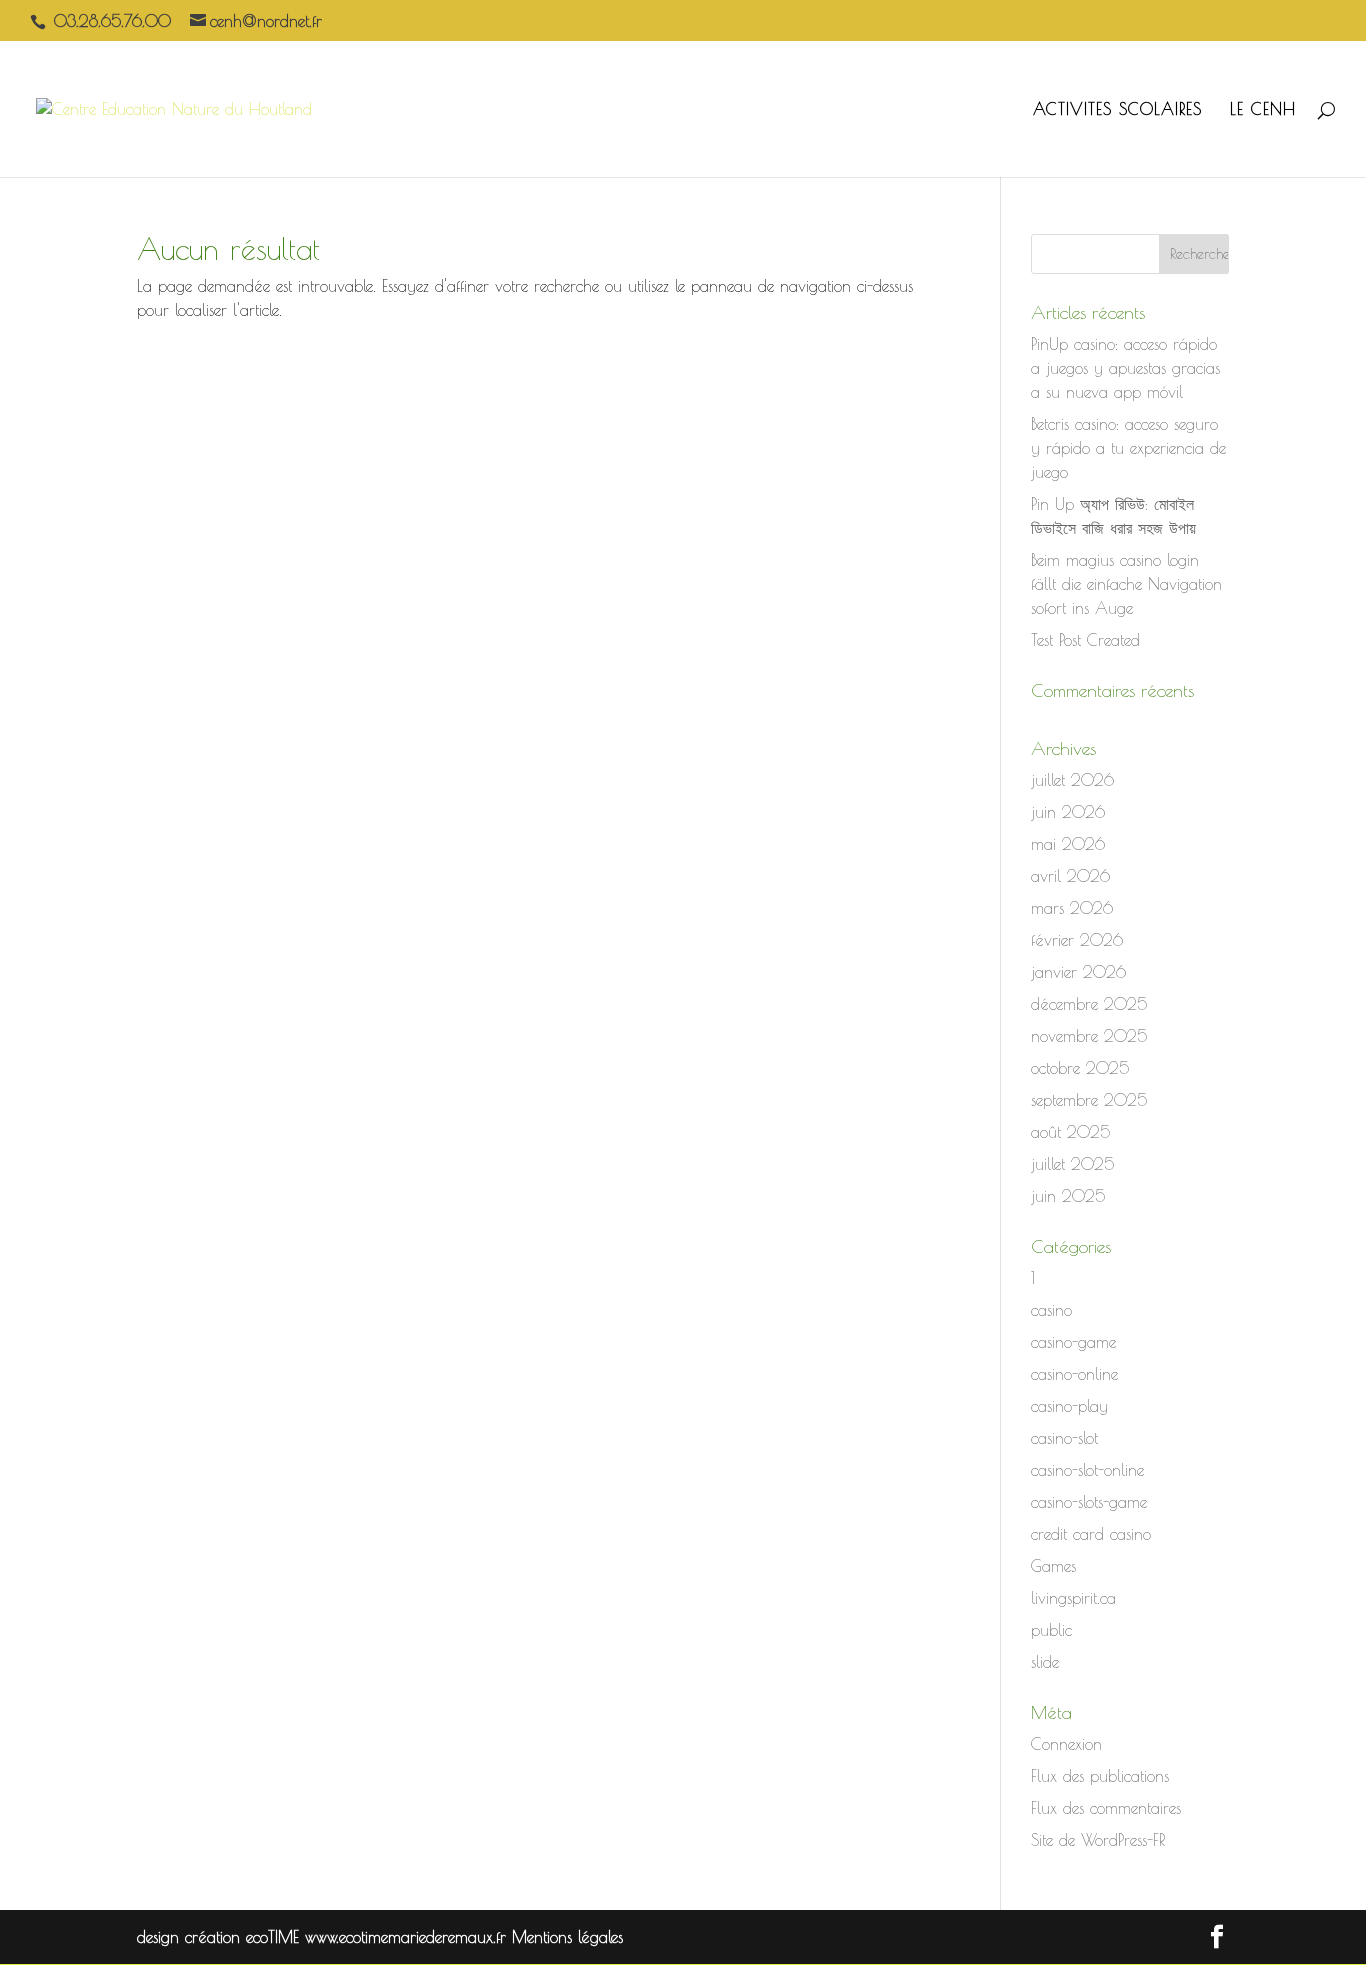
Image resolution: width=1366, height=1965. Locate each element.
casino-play (1069, 1406)
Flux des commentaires (1106, 1808)
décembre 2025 (1089, 1004)
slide (1045, 1662)
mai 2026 (1068, 844)
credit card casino (1091, 1534)
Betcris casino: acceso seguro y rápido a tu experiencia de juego (1128, 448)
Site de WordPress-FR (1098, 1840)
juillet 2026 (1072, 780)
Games (1053, 1566)
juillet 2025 (1072, 1164)
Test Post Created (1085, 640)
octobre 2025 (1080, 1068)
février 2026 (1077, 940)
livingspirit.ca (1073, 1598)
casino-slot (1064, 1438)
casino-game (1073, 1342)
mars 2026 (1072, 908)
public (1051, 1630)
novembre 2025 (1089, 1036)
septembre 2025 (1089, 1100)
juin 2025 (1068, 1196)
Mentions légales (567, 1937)
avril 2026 (1070, 876)
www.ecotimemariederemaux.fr (408, 1937)
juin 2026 (1068, 812)
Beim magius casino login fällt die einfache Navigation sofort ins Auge (1126, 584)
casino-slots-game (1089, 1502)
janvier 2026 (1078, 972)
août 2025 (1070, 1132)
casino (1051, 1310)
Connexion (1066, 1744)
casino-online (1074, 1374)
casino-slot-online (1087, 1470)
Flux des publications (1100, 1776)
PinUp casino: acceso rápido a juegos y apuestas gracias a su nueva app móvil (1125, 368)
